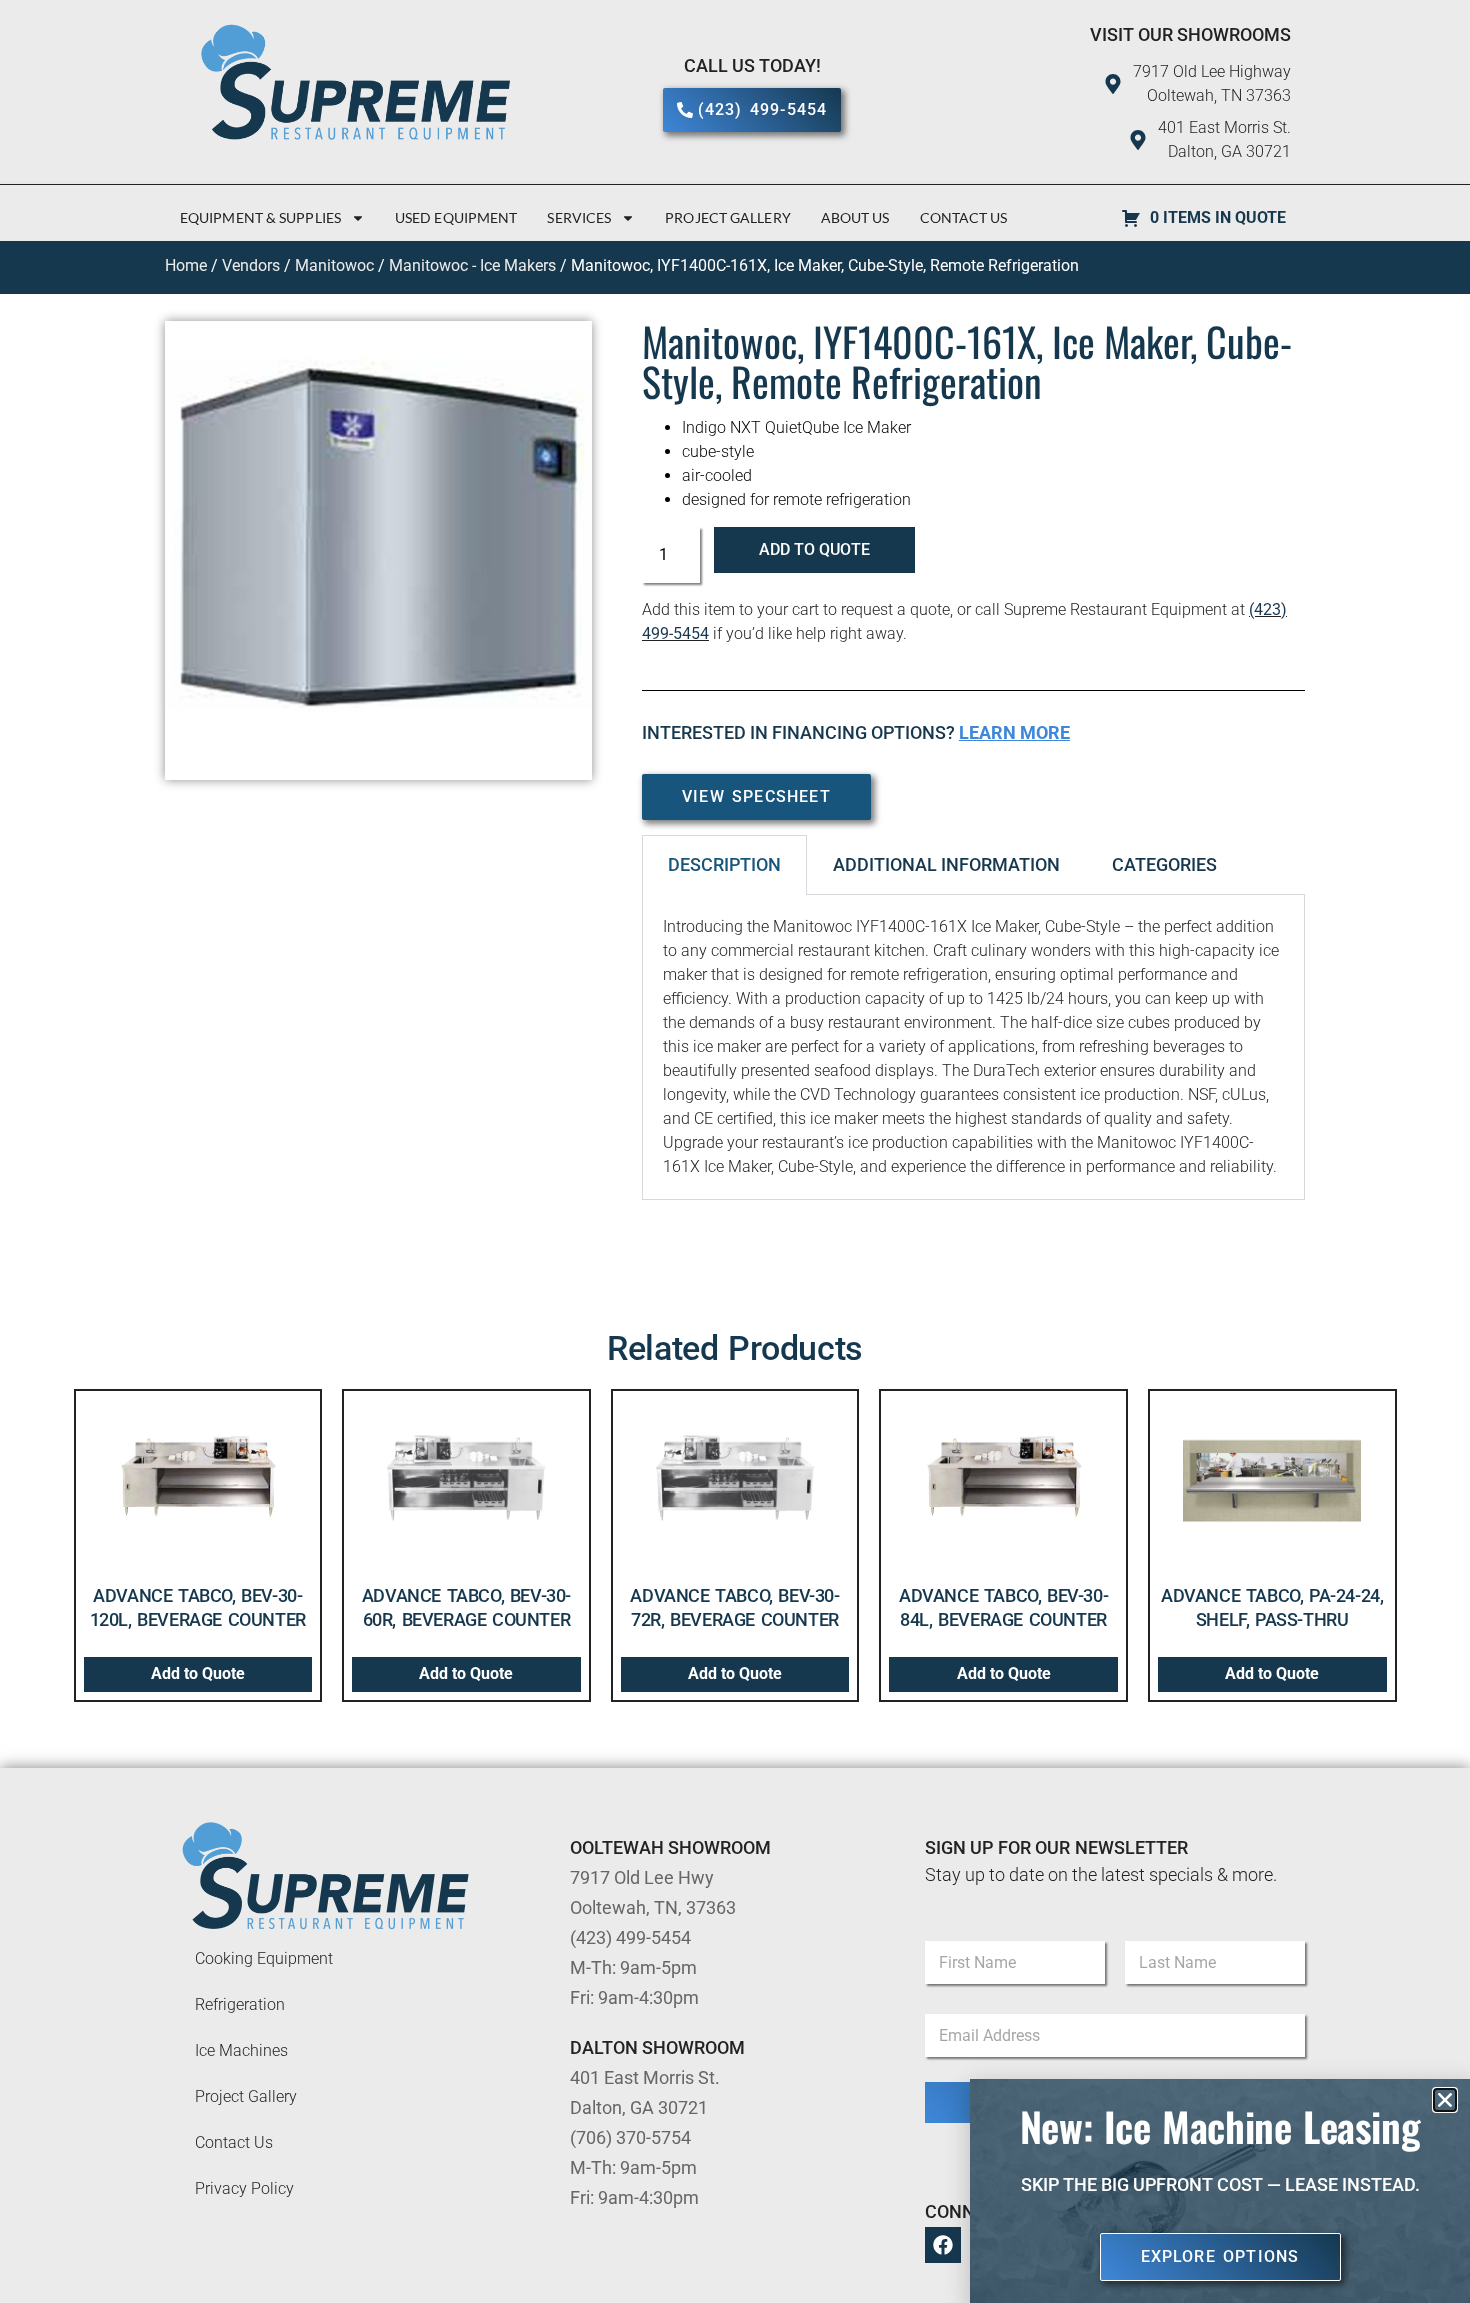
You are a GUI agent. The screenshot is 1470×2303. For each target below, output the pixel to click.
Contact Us (964, 217)
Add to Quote (814, 549)
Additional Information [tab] (946, 864)
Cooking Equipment (264, 1958)
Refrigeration (240, 2004)
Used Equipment (456, 217)
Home (186, 265)
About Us (855, 217)
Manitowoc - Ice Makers (472, 265)
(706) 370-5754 (630, 2137)
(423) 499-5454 (630, 1937)
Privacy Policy (244, 2188)
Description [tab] (724, 864)
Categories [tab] (1164, 864)
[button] (1445, 2100)
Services (579, 217)
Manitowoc (334, 265)
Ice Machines (241, 2050)
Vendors (251, 265)
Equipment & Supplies (260, 217)
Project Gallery (728, 217)
